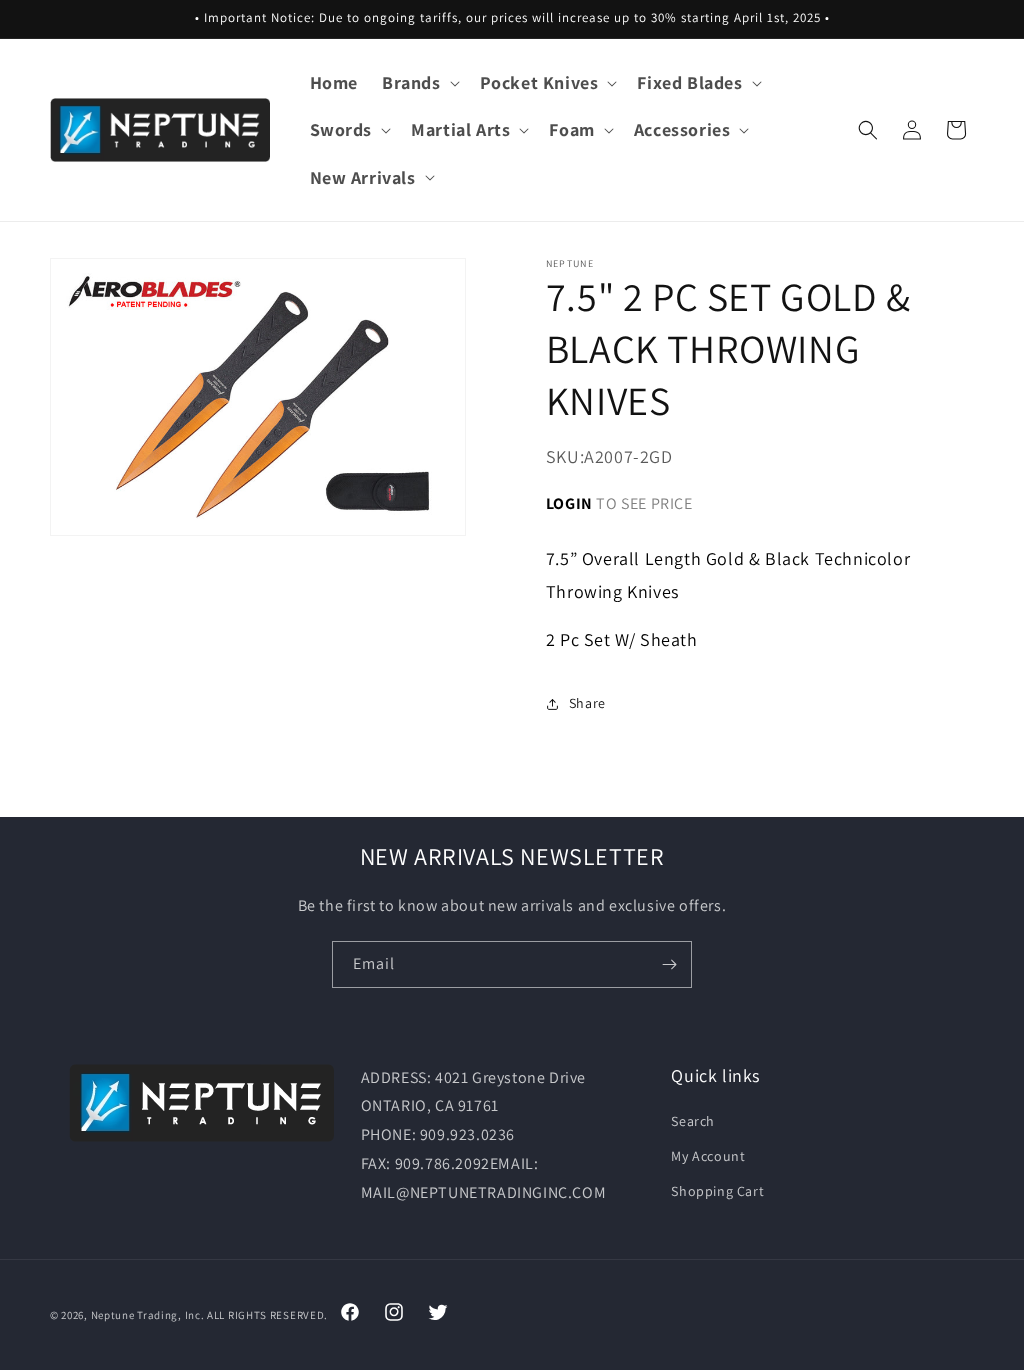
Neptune (113, 1315)
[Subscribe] (669, 964)
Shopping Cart (717, 1191)
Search (693, 1121)
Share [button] (587, 703)
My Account (708, 1156)
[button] (419, 82)
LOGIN (569, 503)
